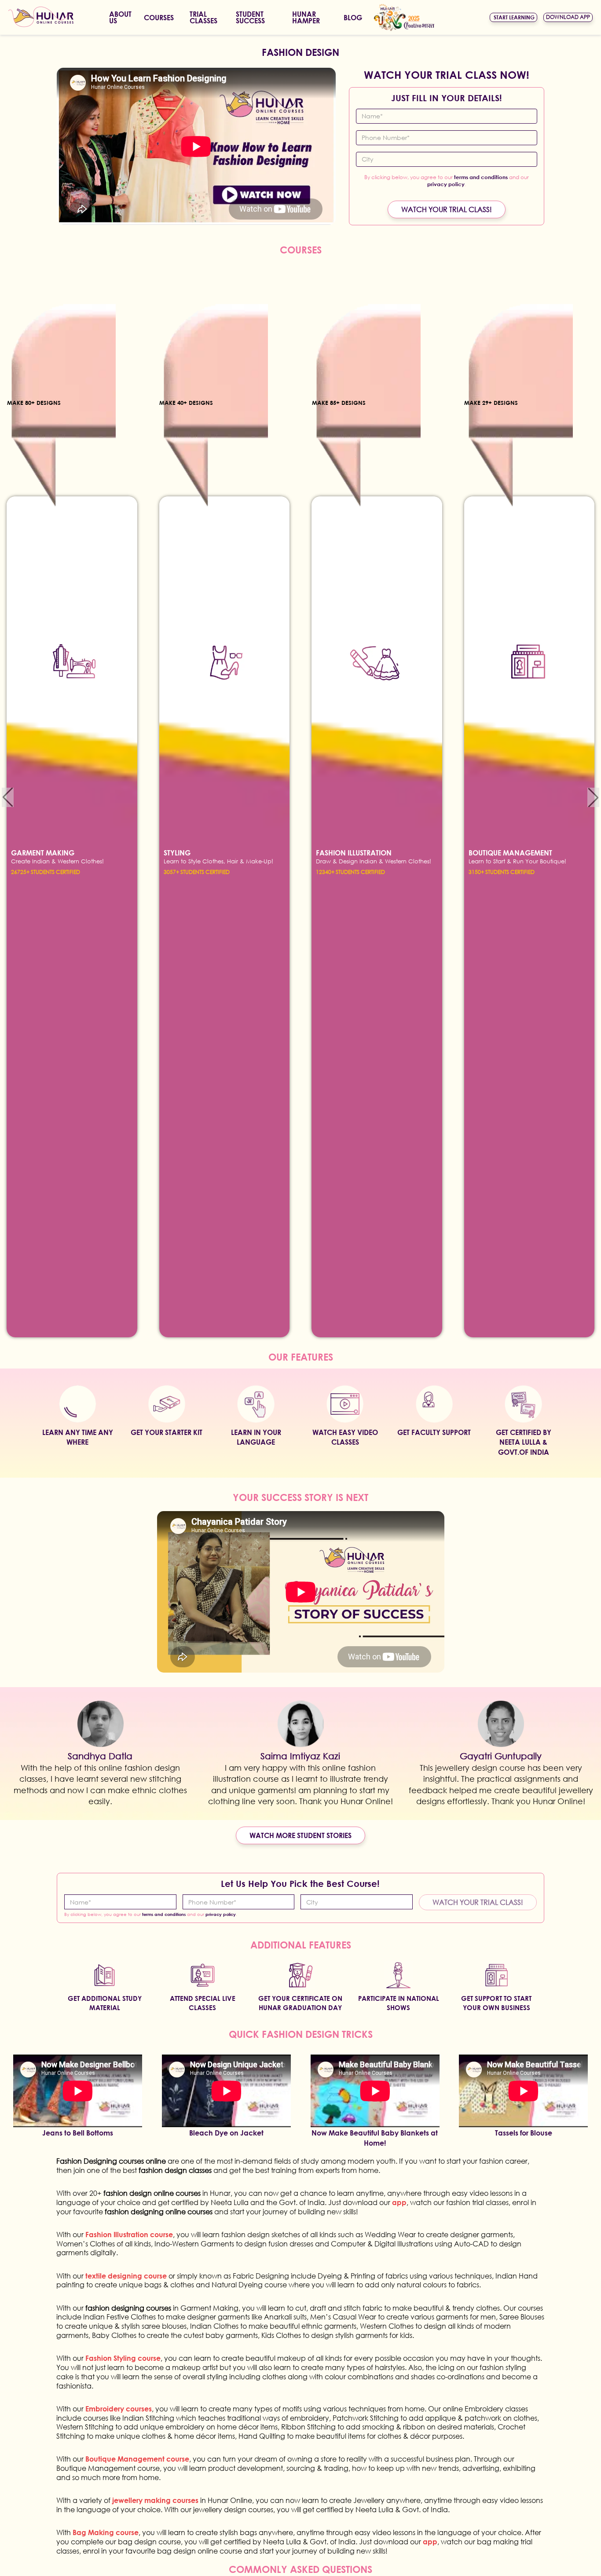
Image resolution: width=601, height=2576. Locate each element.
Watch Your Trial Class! (447, 209)
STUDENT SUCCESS (250, 17)
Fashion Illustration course (129, 2234)
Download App (568, 17)
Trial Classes (203, 17)
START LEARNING (514, 17)
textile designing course (127, 2276)
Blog (353, 17)
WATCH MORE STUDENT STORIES (300, 1835)
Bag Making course (106, 2532)
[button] (8, 797)
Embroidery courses (119, 2409)
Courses (159, 17)
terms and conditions (481, 177)
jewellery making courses (155, 2500)
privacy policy (446, 184)
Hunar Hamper (306, 17)
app (399, 2202)
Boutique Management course (137, 2459)
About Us (120, 17)
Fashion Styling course (123, 2358)
